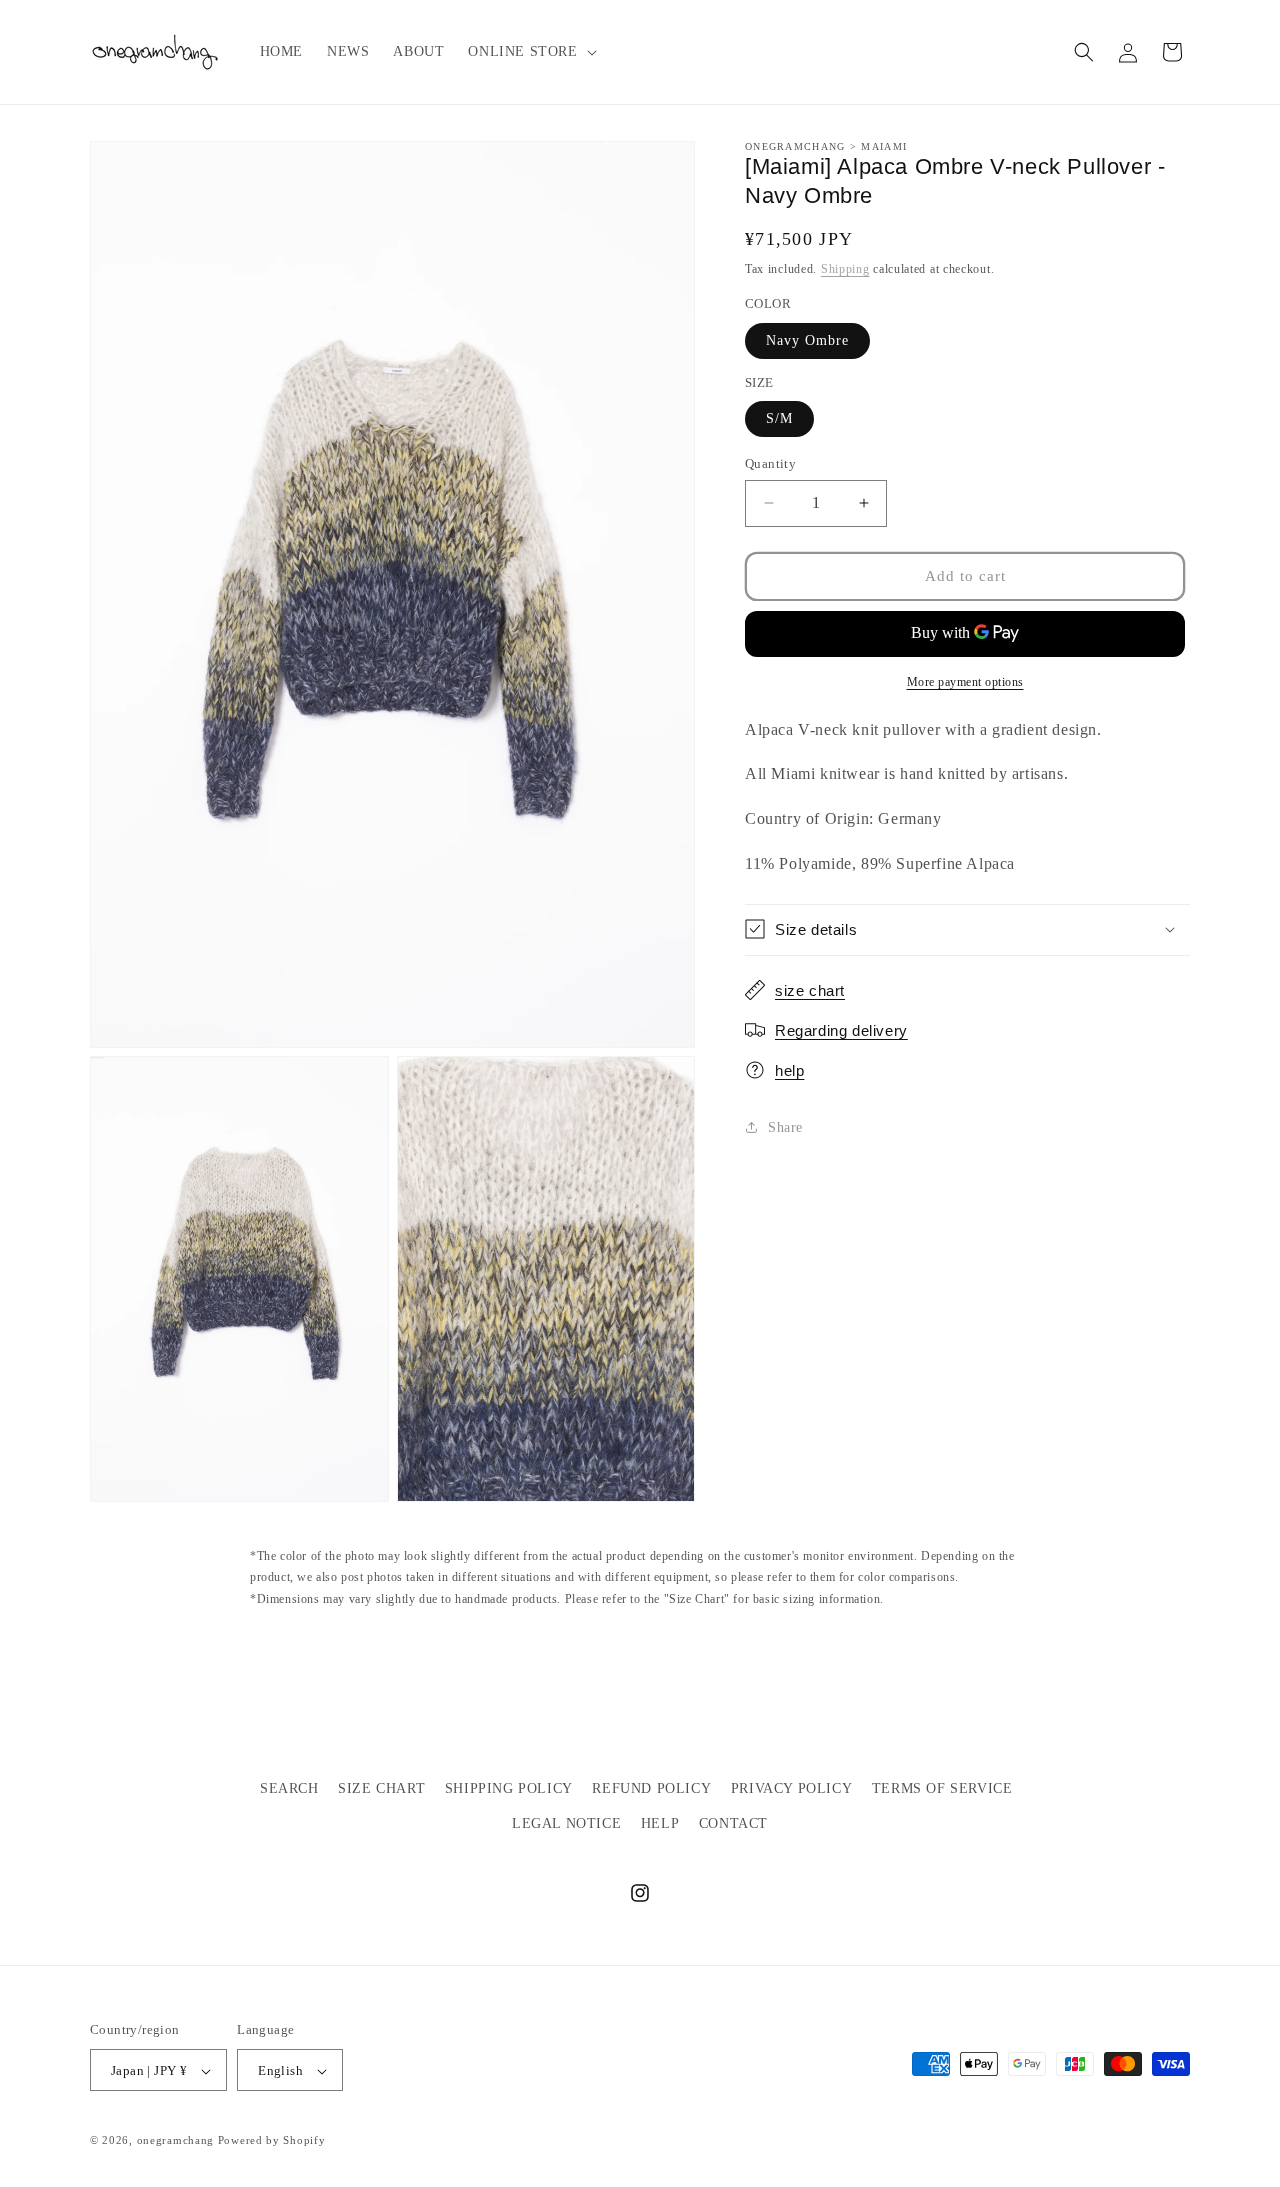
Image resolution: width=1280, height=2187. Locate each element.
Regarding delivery (841, 1030)
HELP (660, 1823)
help (789, 1070)
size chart (810, 990)
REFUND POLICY (651, 1788)
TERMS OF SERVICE (942, 1788)
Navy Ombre (807, 339)
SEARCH (289, 1788)
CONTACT (733, 1823)
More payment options (965, 681)
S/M (779, 418)
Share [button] (785, 1127)
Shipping (845, 268)
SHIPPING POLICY (509, 1788)
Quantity (770, 463)
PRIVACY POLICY (791, 1788)
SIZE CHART (381, 1788)
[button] (530, 52)
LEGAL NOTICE (566, 1823)
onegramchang (175, 2141)
